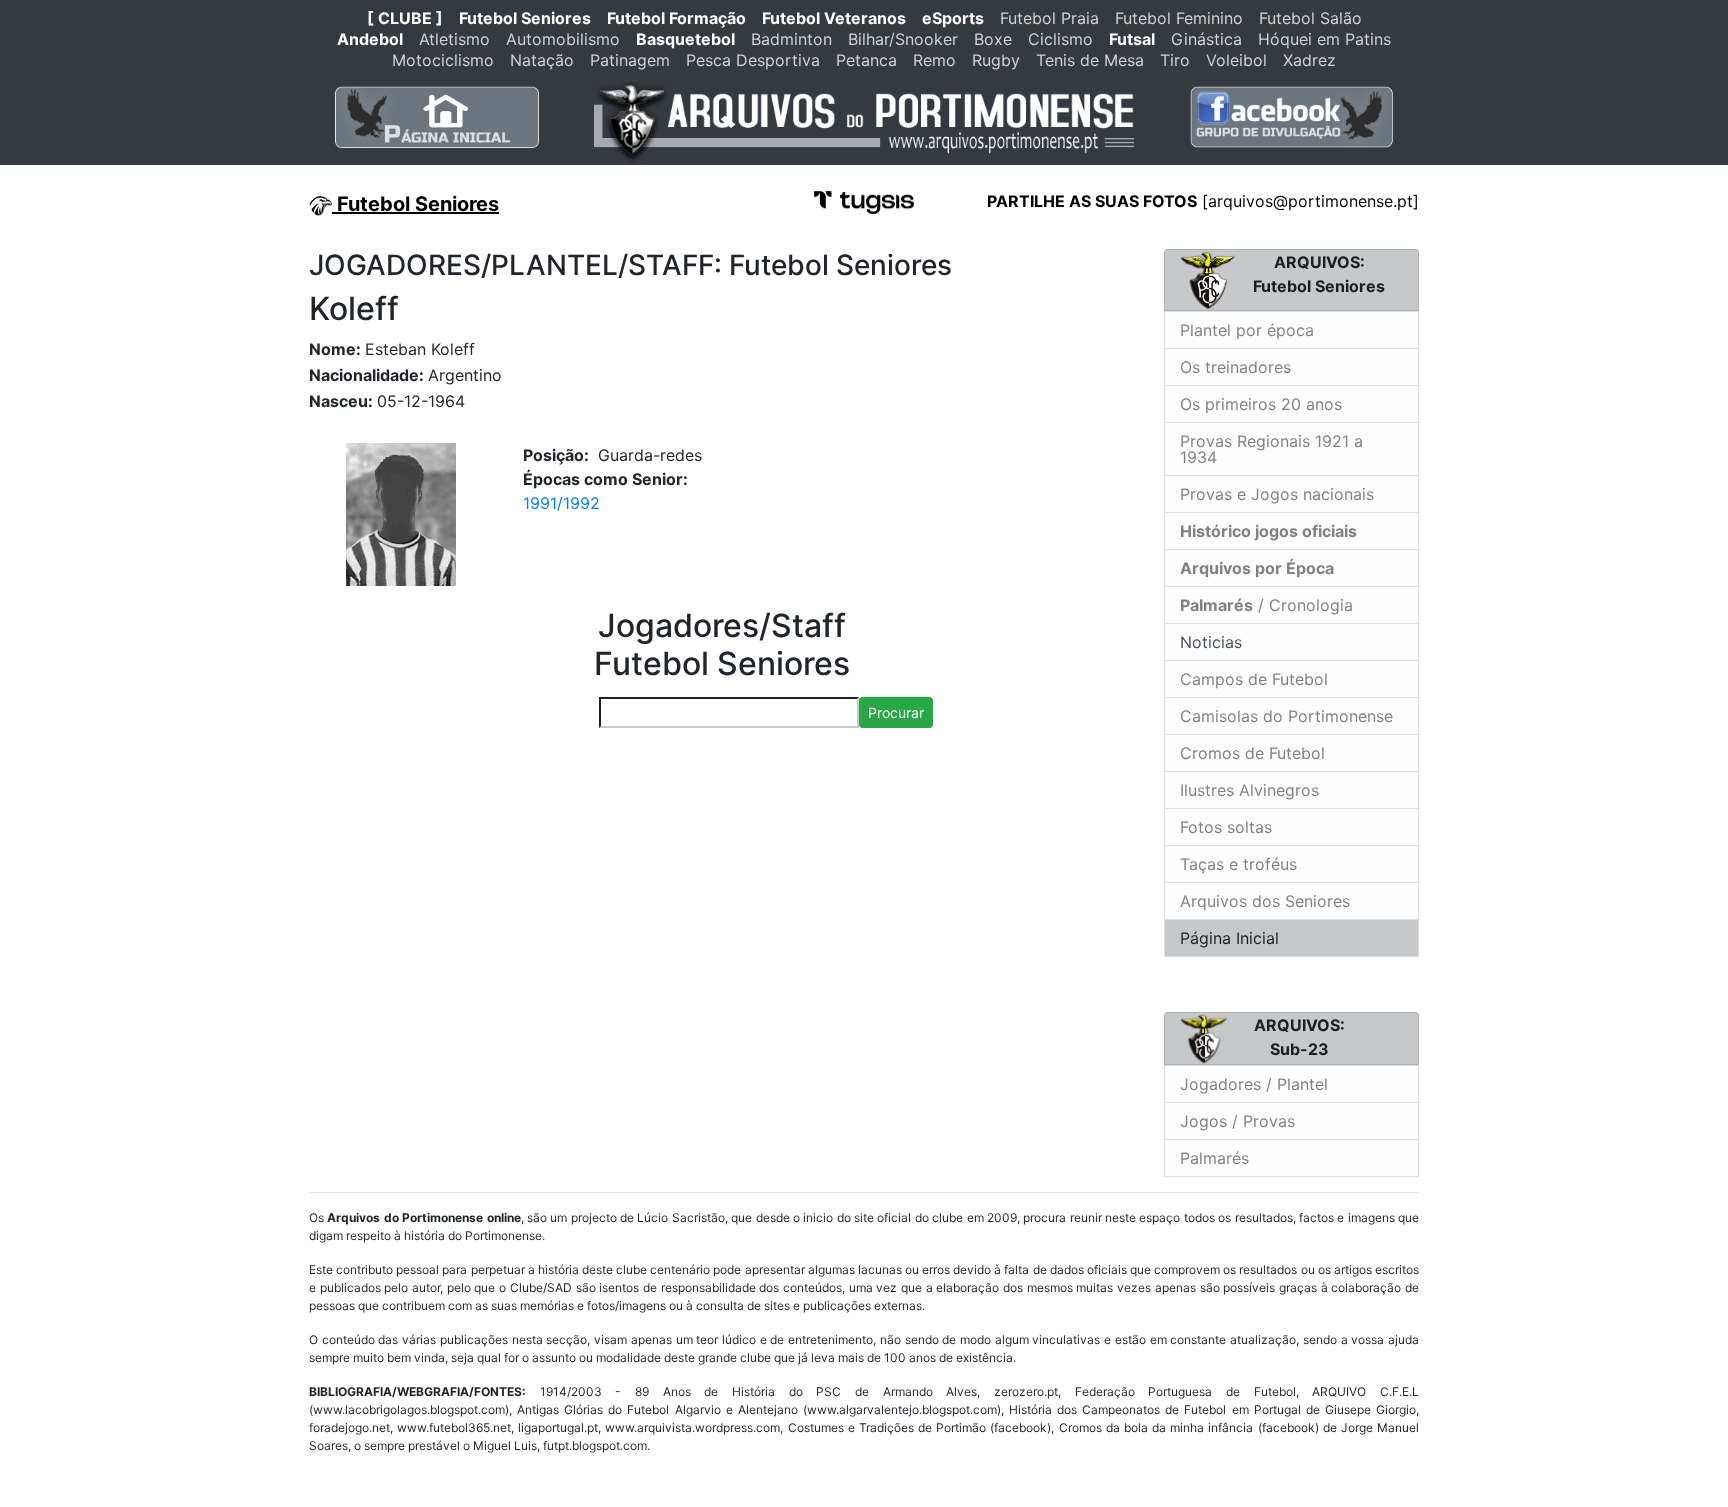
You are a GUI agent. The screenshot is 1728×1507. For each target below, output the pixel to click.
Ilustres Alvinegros (1249, 790)
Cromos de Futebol (1252, 753)
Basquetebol (685, 39)
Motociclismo (443, 60)
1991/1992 (561, 503)
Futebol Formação (676, 18)
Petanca (866, 60)
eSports (953, 18)
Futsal (1132, 39)
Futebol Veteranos (834, 18)
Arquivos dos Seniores (1265, 901)
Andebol (370, 39)
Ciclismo (1060, 39)
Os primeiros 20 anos (1261, 404)
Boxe (993, 39)
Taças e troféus (1238, 864)
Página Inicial (1229, 938)
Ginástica (1206, 39)
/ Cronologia (1266, 605)
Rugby (996, 60)
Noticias (1208, 642)
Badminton (791, 39)
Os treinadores (1235, 367)
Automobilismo (563, 39)
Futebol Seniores (525, 18)
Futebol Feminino (1179, 18)
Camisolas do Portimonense (1286, 716)
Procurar (896, 712)
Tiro (1175, 60)
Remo (934, 60)
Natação (542, 60)
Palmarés (1214, 1158)
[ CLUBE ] (405, 18)
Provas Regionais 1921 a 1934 (1271, 449)
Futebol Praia (1049, 18)
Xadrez (1309, 60)
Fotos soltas (1226, 827)
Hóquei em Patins (1324, 39)
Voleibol (1236, 60)
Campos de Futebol (1254, 679)
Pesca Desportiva (753, 60)
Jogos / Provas (1237, 1121)
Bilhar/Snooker (903, 39)
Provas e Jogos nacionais (1277, 494)
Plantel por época (1247, 330)
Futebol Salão (1310, 18)
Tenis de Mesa (1090, 60)
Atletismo (454, 39)
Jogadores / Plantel (1254, 1084)
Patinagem (630, 60)
